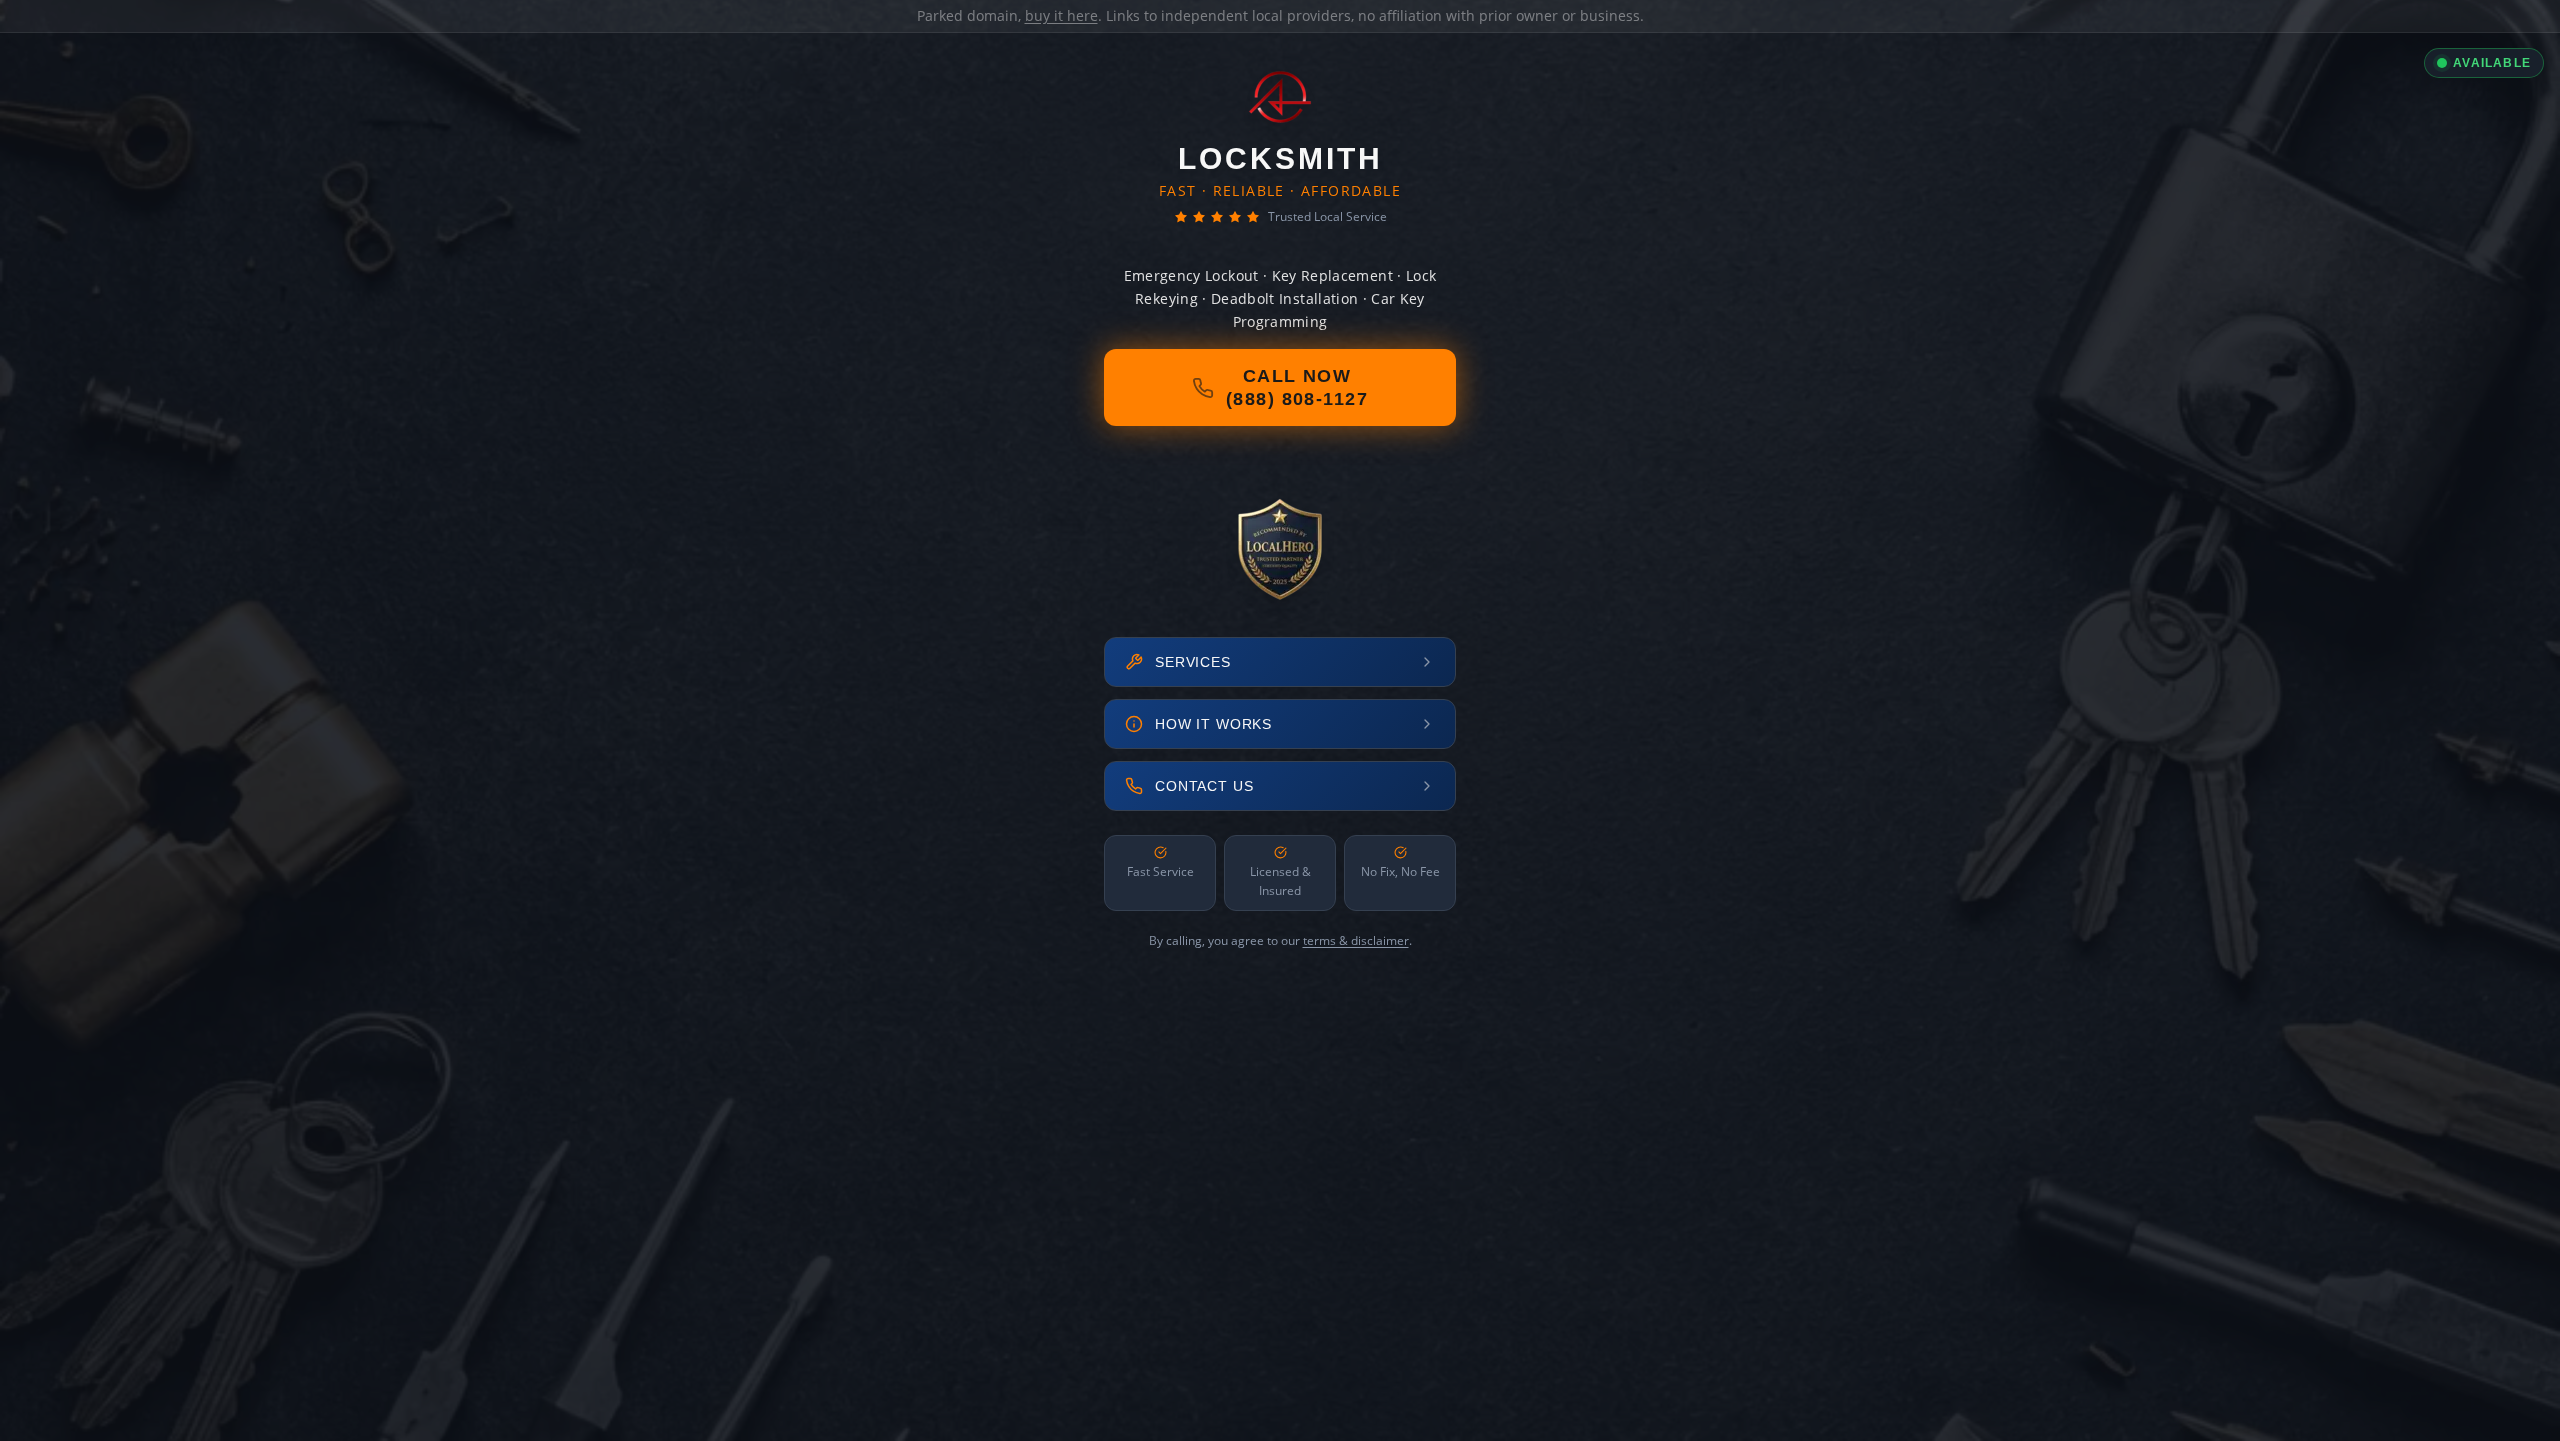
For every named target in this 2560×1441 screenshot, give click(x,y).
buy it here (1061, 15)
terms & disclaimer (1356, 940)
